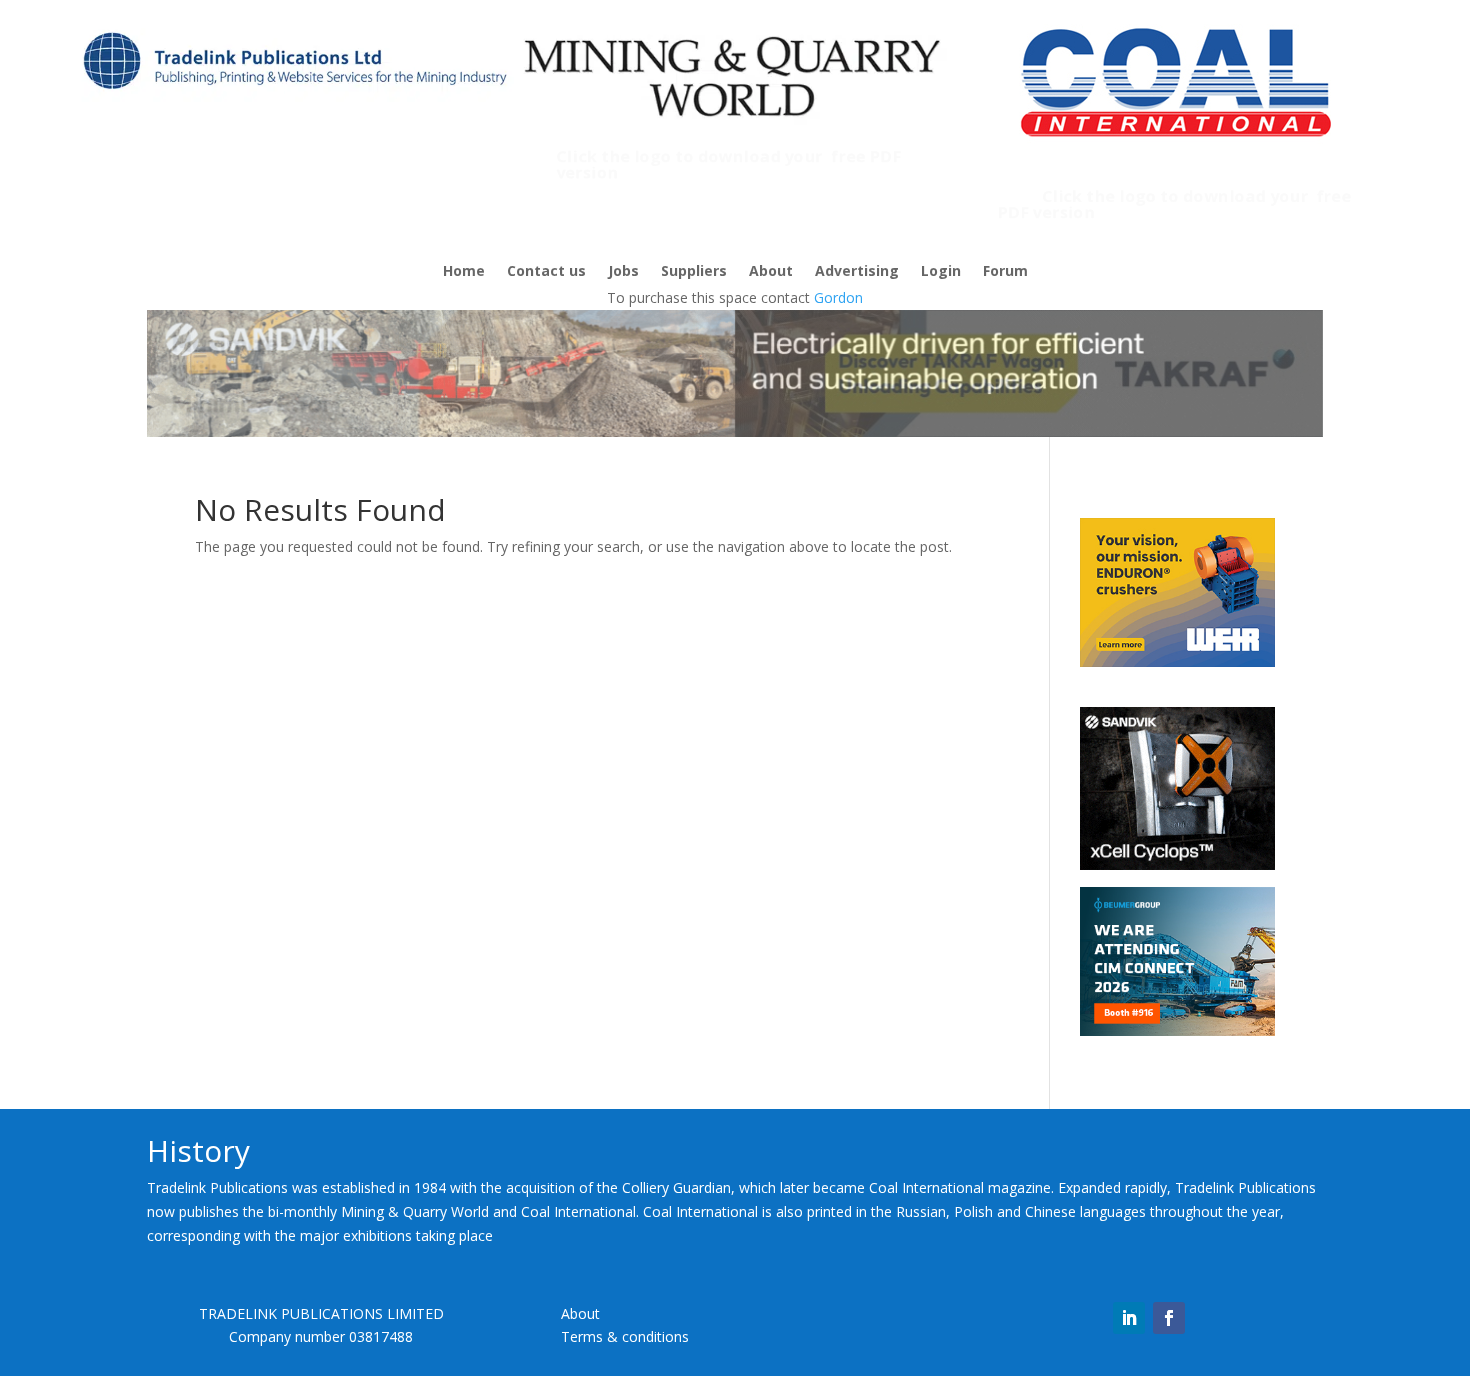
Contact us (546, 272)
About (771, 272)
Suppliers (694, 272)
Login (941, 272)
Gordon (838, 297)
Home (464, 272)
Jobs (623, 272)
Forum (1005, 272)
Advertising (857, 272)
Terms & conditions (625, 1336)
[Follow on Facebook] (1169, 1318)
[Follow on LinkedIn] (1129, 1318)
